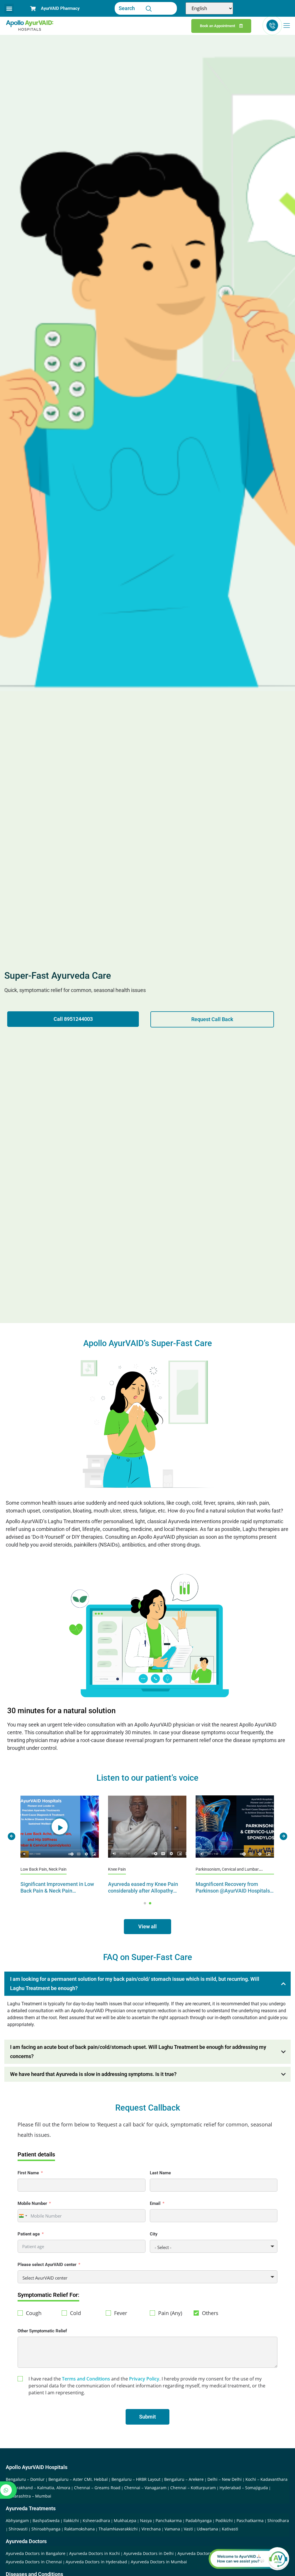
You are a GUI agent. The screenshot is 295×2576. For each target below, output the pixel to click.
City (154, 2234)
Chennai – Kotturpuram (193, 2488)
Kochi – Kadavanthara (266, 2479)
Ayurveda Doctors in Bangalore (36, 2553)
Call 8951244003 (73, 1019)
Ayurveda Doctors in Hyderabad (96, 2562)
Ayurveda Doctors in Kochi (94, 2553)
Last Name (160, 2173)
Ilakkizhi (71, 2520)
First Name (28, 2173)
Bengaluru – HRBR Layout (136, 2479)
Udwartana (207, 2529)
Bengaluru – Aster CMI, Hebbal (78, 2479)
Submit (147, 2417)
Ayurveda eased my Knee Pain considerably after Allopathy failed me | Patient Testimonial (56, 1891)
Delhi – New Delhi (225, 2479)
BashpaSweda (46, 2520)
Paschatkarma (250, 2520)
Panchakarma (169, 2520)
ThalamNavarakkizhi (118, 2529)
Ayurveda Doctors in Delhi (149, 2553)
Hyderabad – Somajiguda (244, 2488)
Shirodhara (278, 2520)
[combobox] (23, 2216)
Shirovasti (18, 2529)
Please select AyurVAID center (47, 2265)
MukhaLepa (125, 2520)
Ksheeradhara (96, 2520)
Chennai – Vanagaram (145, 2488)
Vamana (172, 2529)
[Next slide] (283, 1836)
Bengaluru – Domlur (25, 2479)
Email (155, 2203)
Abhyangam (17, 2520)
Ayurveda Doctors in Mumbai (159, 2562)
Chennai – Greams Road (97, 2488)
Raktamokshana (80, 2529)
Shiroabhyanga (46, 2529)
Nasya (146, 2520)
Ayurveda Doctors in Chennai (34, 2562)
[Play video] (60, 1827)
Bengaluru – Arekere (184, 2479)
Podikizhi (224, 2520)
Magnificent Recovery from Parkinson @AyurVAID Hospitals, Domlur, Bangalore (146, 1891)
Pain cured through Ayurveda (229, 1884)
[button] (9, 9)
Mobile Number (32, 2203)
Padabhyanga (199, 2520)
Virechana (151, 2529)
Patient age (29, 2234)
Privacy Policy (144, 2379)
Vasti (188, 2529)
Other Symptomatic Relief (42, 2331)
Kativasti (230, 2529)
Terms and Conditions (86, 2379)
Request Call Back (212, 1019)
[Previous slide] (12, 1836)
